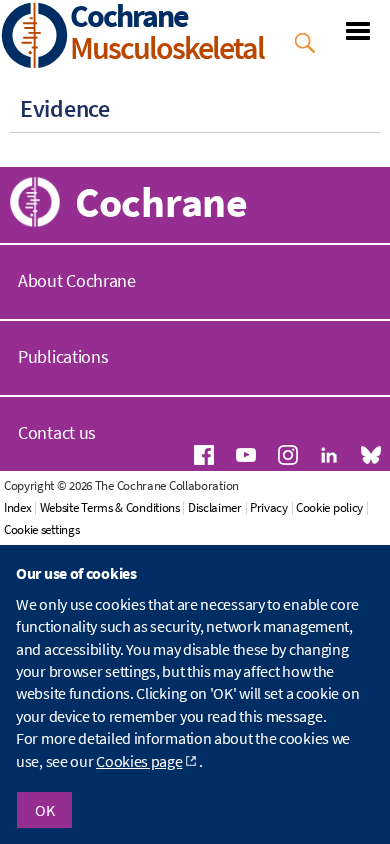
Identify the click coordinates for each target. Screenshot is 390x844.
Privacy (269, 507)
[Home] (35, 37)
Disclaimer (215, 507)
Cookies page (139, 761)
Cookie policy (329, 507)
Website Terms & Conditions (110, 507)
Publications (63, 356)
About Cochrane (77, 280)
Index (18, 507)
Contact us (57, 432)
